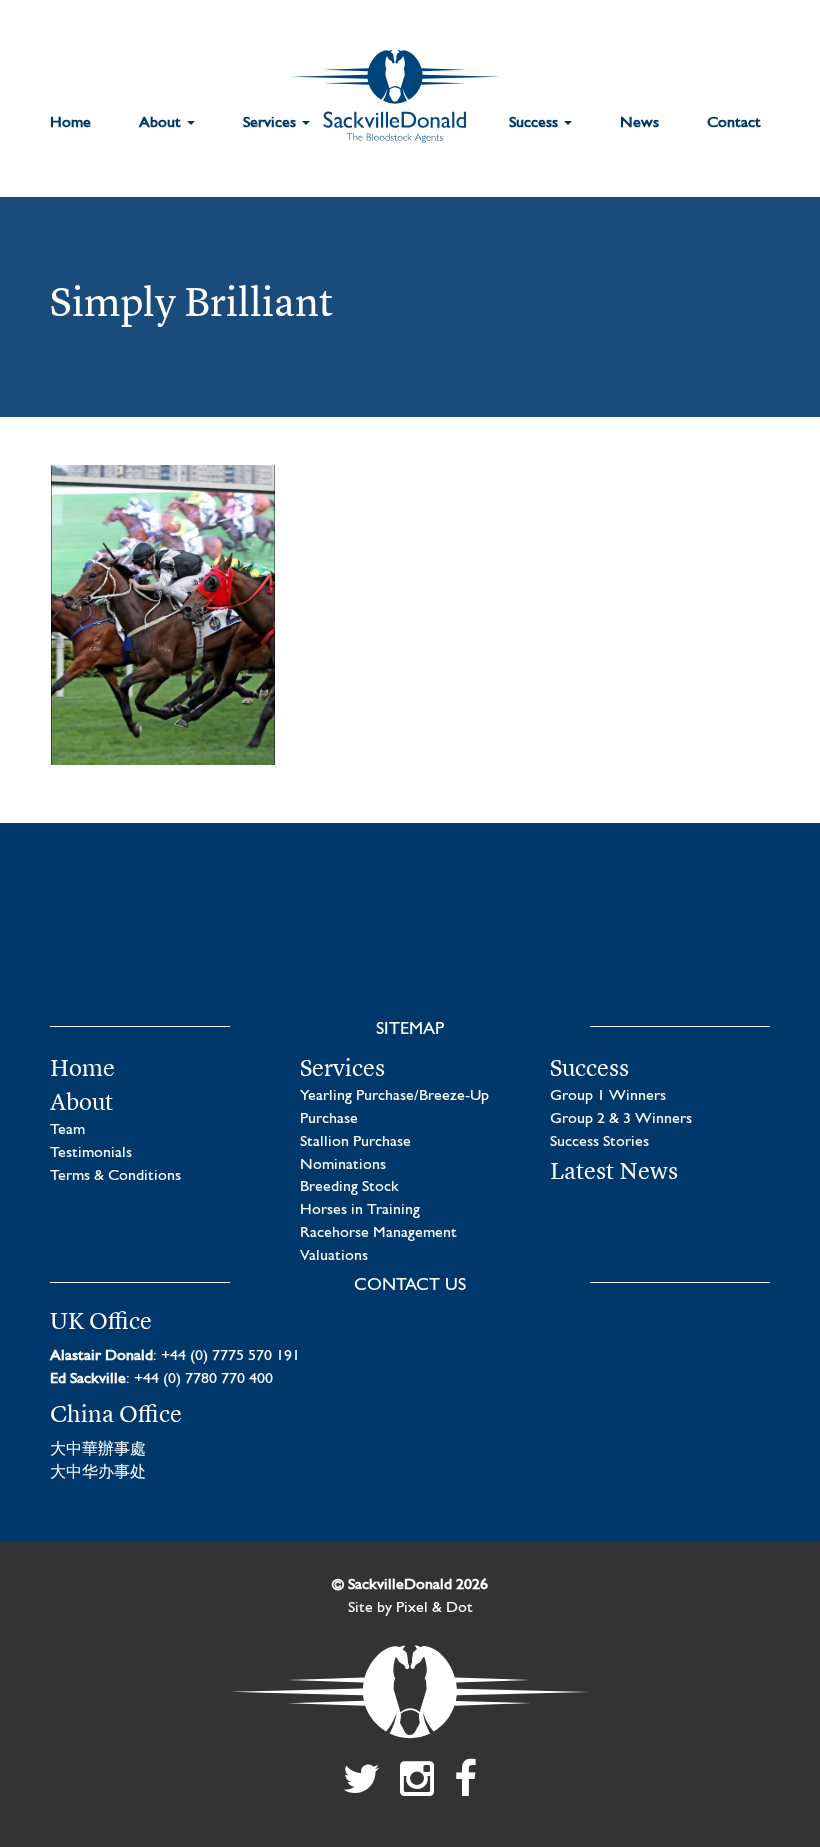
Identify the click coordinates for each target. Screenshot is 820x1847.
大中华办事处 (98, 1473)
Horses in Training (360, 1210)
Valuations (334, 1256)
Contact (734, 123)
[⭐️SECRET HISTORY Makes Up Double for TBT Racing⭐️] (125, 949)
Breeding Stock (349, 1187)
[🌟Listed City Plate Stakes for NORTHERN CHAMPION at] (315, 949)
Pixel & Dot (434, 1608)
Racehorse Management (378, 1233)
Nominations (343, 1165)
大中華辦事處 (98, 1450)
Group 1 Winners (608, 1096)
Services (271, 123)
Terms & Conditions (115, 1176)
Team (67, 1130)
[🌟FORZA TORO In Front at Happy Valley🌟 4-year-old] (695, 949)
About (162, 123)
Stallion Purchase (355, 1142)
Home (70, 123)
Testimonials (91, 1153)
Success (535, 123)
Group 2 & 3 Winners (621, 1119)
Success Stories (599, 1142)
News (639, 123)
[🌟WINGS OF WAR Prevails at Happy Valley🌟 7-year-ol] (505, 949)
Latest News (614, 1171)
